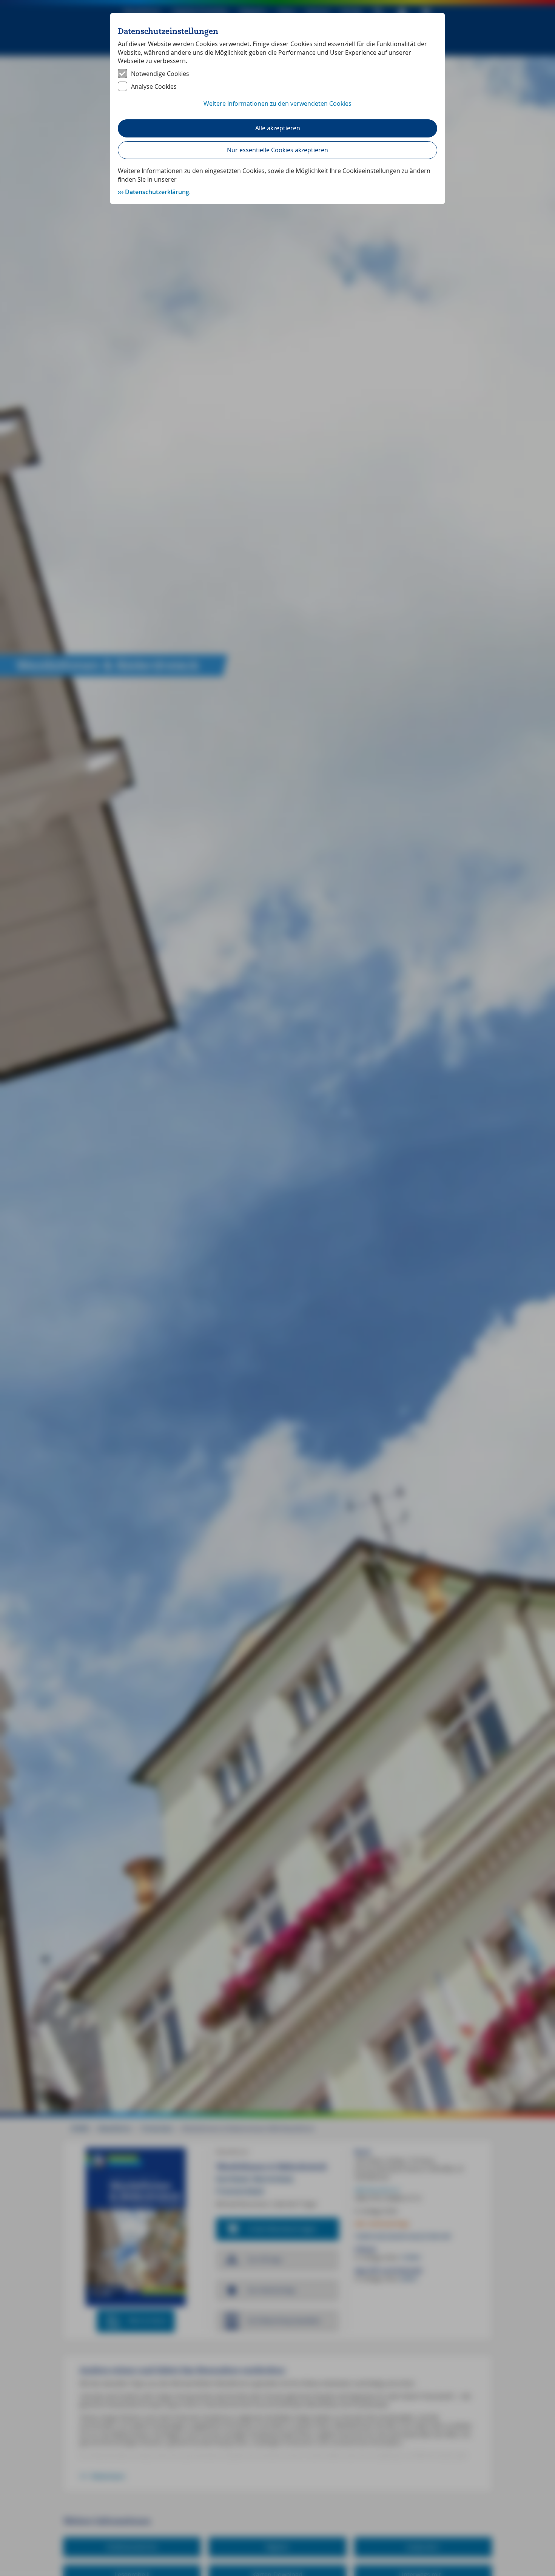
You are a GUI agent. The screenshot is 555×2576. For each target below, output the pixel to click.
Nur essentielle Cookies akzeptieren (277, 150)
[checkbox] (277, 74)
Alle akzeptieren (278, 128)
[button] (277, 108)
